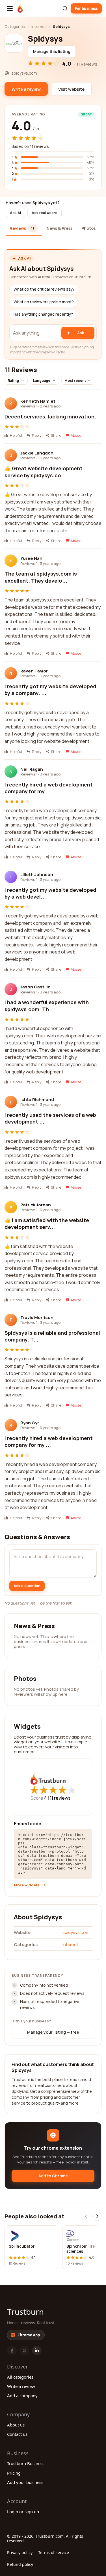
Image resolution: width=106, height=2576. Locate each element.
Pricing (14, 2473)
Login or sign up (23, 2512)
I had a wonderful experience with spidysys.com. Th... (47, 1006)
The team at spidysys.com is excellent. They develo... (41, 577)
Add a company (22, 2395)
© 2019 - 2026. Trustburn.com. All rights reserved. (45, 2538)
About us (16, 2425)
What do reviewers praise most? (44, 302)
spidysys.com (76, 1932)
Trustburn (25, 2312)
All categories (20, 2377)
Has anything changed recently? (43, 314)
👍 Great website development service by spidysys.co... (44, 472)
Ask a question (27, 1586)
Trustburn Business (26, 2463)
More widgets (27, 1885)
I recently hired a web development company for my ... (49, 788)
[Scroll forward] (97, 2216)
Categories (15, 26)
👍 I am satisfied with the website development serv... (47, 1224)
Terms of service (54, 2552)
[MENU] (10, 8)
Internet (39, 26)
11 (60, 1798)
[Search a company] (65, 8)
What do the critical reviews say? (44, 289)
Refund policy (20, 2564)
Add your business (25, 2482)
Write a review (21, 2386)
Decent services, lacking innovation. (50, 416)
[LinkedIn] (37, 2350)
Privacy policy (20, 2552)
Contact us (17, 2434)
